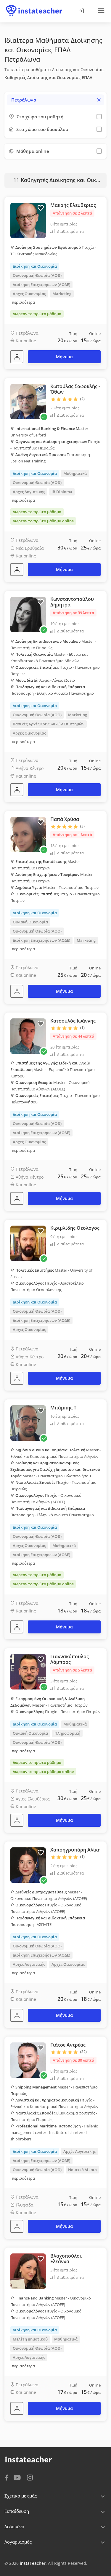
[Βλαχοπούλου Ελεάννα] (17, 2408)
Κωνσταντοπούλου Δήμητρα (72, 602)
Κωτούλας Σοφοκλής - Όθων (75, 389)
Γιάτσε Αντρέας (68, 2045)
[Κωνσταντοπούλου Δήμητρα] (17, 790)
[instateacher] (34, 5)
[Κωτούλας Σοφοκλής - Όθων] (17, 570)
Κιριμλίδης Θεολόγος (75, 1228)
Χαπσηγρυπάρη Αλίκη (75, 1850)
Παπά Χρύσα (65, 819)
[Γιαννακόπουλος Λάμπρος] (17, 1820)
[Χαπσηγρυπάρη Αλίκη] (17, 2015)
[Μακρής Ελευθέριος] (17, 357)
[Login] (81, 11)
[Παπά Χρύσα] (17, 991)
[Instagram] (30, 2477)
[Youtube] (18, 2478)
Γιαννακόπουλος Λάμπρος (70, 1659)
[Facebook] (7, 2477)
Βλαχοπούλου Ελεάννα (66, 2259)
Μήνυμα (64, 357)
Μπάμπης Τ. (64, 1408)
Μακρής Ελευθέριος (73, 205)
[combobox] (55, 100)
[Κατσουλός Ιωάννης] (17, 1198)
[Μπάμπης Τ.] (17, 1627)
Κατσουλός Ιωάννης (73, 1021)
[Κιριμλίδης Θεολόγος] (17, 1378)
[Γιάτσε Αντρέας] (17, 2226)
